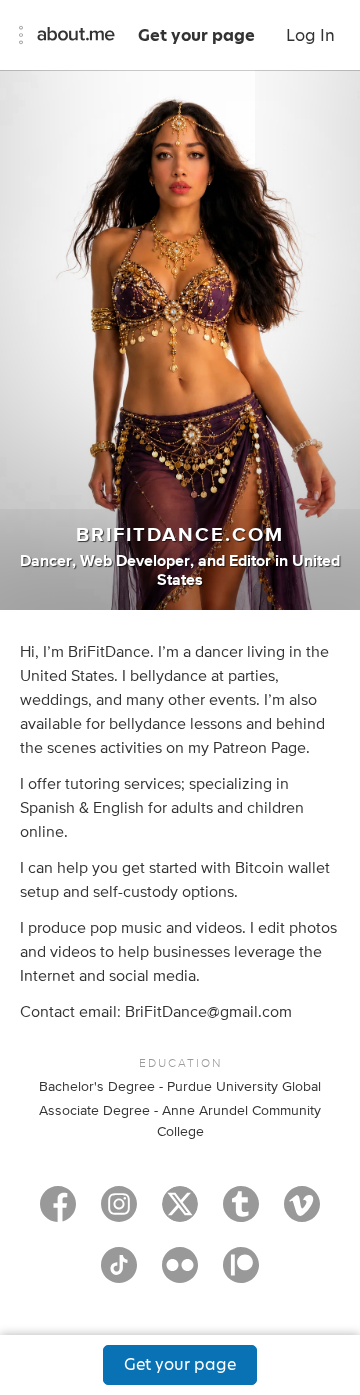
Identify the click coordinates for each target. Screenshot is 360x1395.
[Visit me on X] (180, 1213)
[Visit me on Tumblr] (241, 1213)
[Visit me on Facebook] (58, 1213)
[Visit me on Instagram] (119, 1213)
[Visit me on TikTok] (119, 1274)
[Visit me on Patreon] (241, 1274)
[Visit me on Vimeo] (302, 1213)
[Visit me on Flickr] (180, 1274)
